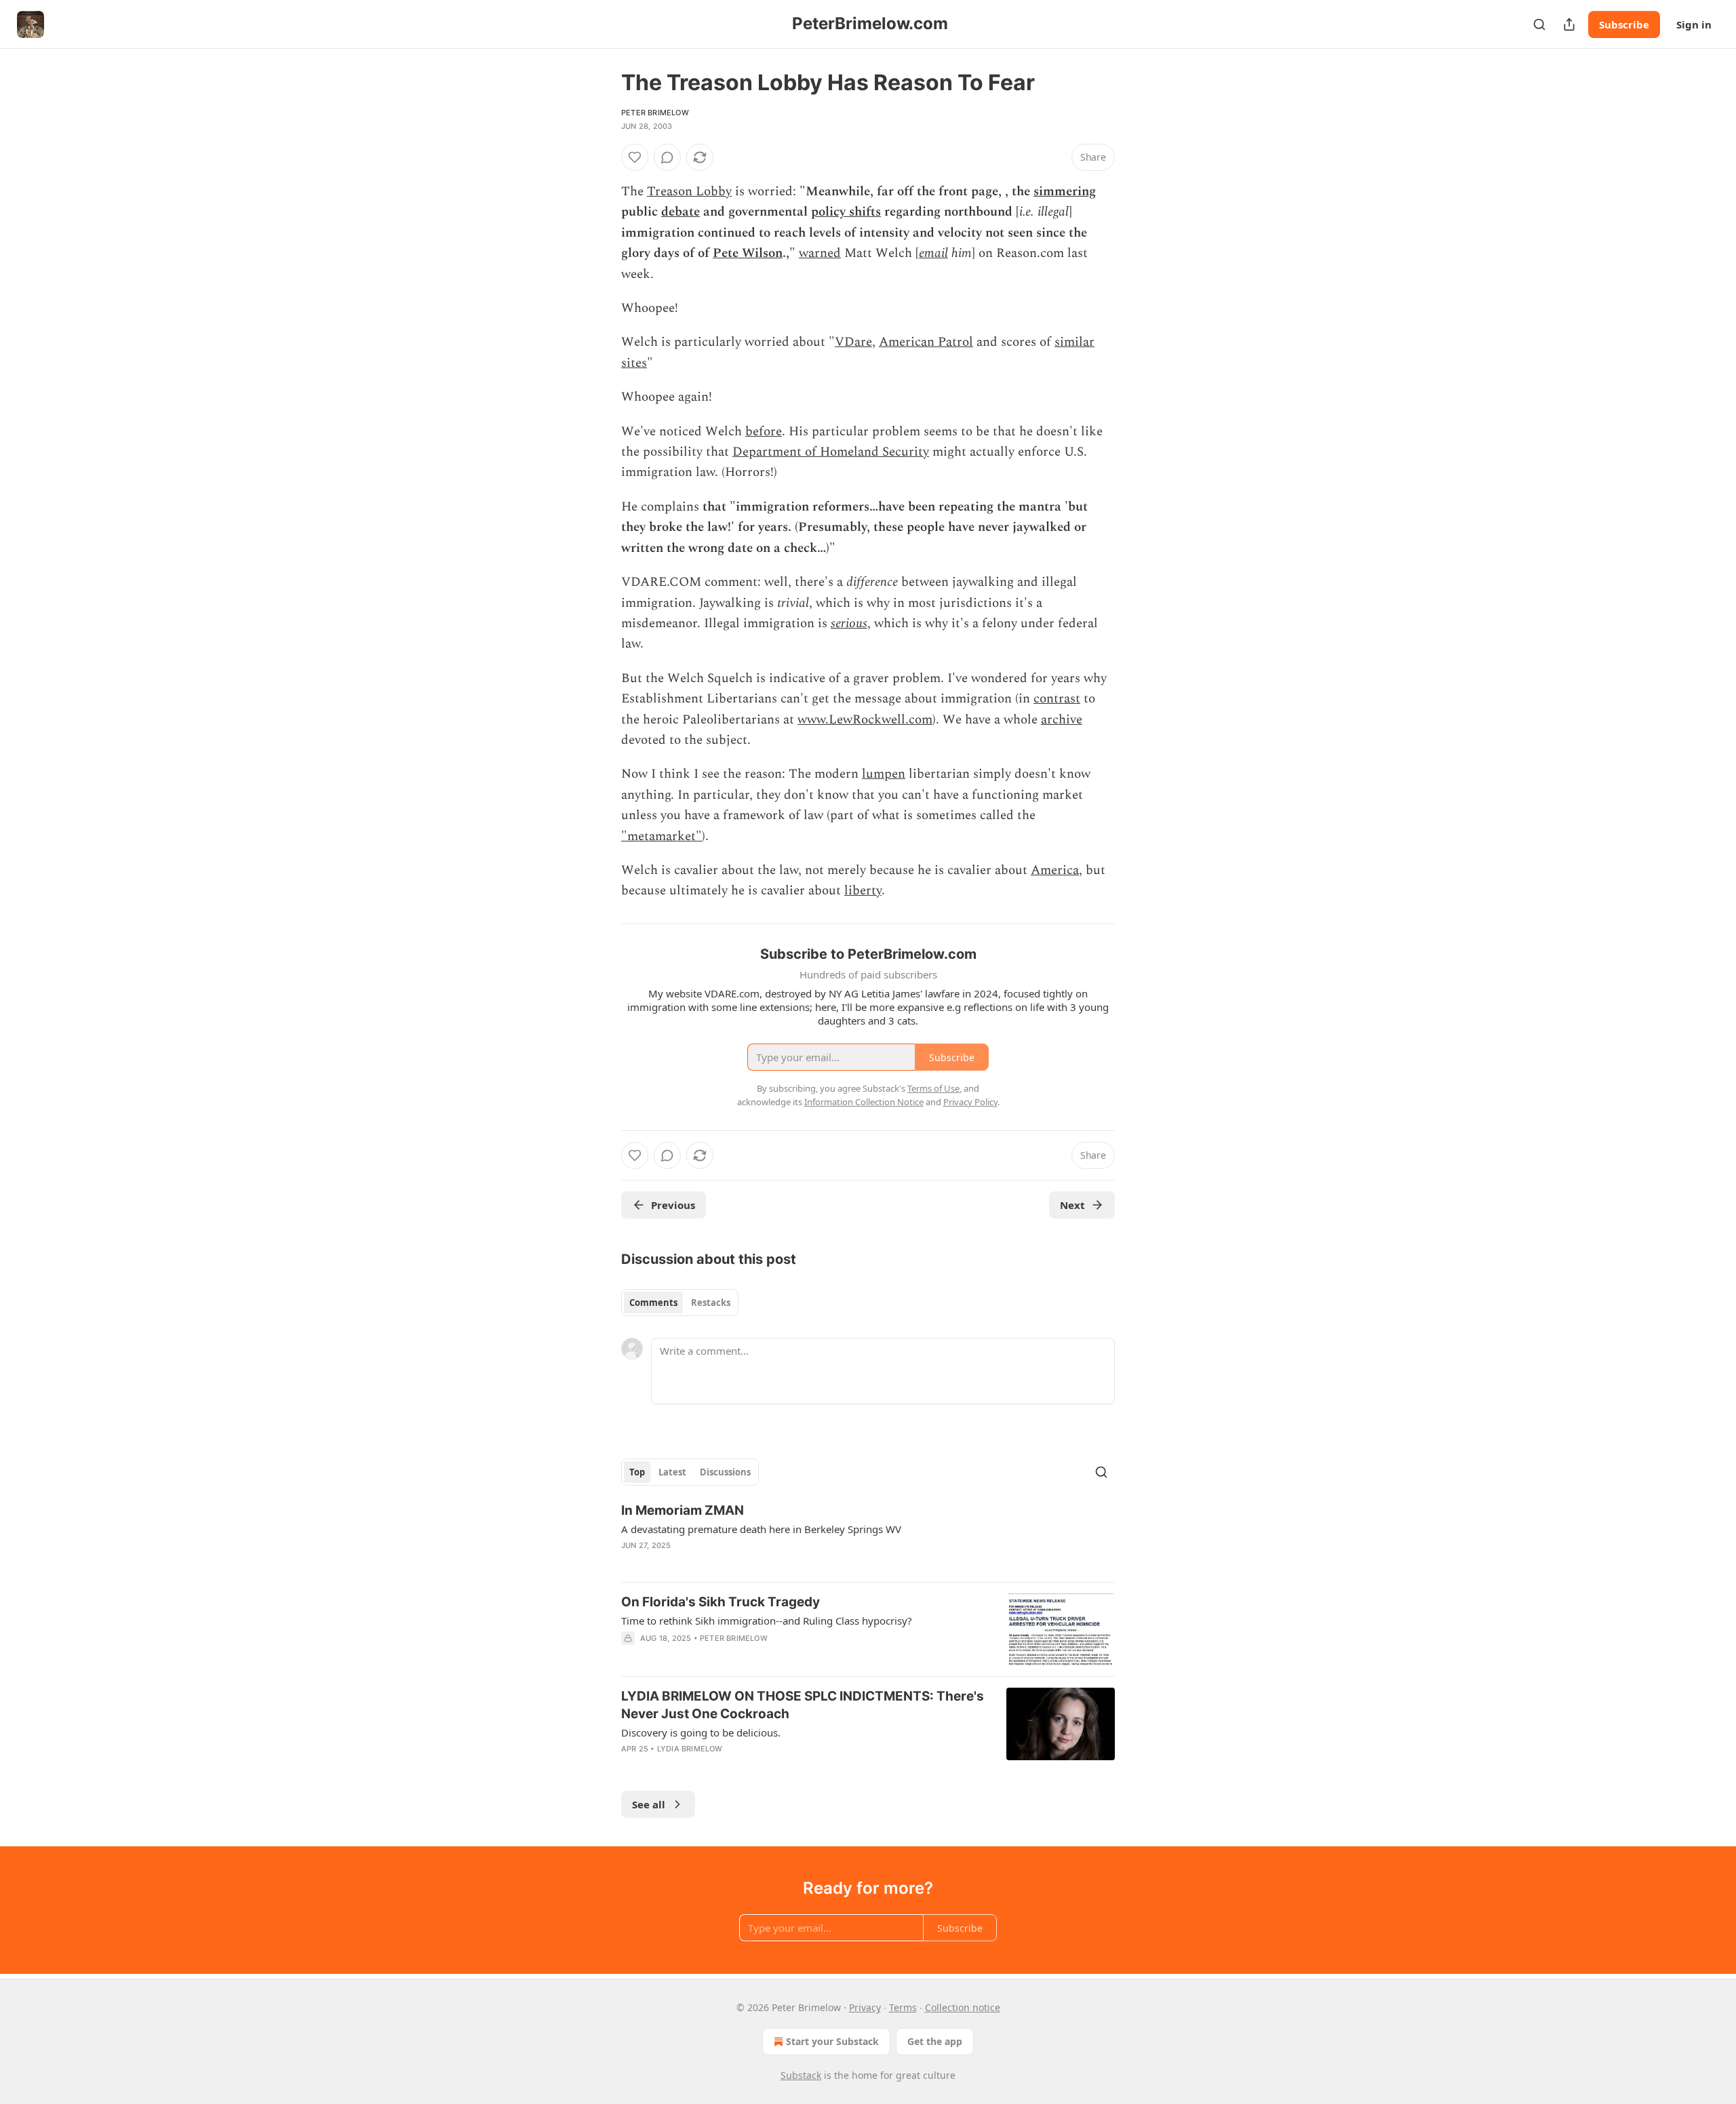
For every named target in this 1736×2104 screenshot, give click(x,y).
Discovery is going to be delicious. (701, 1732)
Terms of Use (933, 1088)
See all (649, 1804)
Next (1072, 1205)
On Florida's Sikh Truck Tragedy (721, 1602)
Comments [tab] (653, 1303)
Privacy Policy (970, 1102)
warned (820, 253)
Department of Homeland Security (831, 452)
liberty (863, 891)
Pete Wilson (748, 253)
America (1055, 870)
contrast (1057, 699)
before (764, 432)
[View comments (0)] (667, 157)
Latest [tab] (672, 1472)
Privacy (865, 2007)
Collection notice (963, 2007)
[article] (868, 1536)
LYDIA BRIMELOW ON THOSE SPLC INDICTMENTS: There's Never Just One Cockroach (803, 1705)
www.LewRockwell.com (865, 720)
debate (680, 212)
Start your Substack (832, 2041)
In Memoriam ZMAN (683, 1510)
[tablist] (680, 1303)
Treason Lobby (689, 192)
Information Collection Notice (864, 1102)
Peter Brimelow (655, 113)
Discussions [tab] (725, 1472)
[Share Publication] (1569, 24)
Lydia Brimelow (690, 1749)
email (933, 253)
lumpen (884, 774)
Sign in (1694, 24)
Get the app (935, 2041)
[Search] (1539, 24)
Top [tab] (637, 1472)
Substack (801, 2075)
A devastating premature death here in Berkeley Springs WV (761, 1529)
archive (1062, 720)
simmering (1065, 192)
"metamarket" (662, 836)
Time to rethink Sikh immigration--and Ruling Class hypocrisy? (767, 1621)
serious (849, 623)
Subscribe (1624, 24)
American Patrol (926, 342)
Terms (903, 2007)
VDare (853, 342)
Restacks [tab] (711, 1303)
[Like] (635, 157)
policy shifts (846, 212)
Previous (673, 1205)
